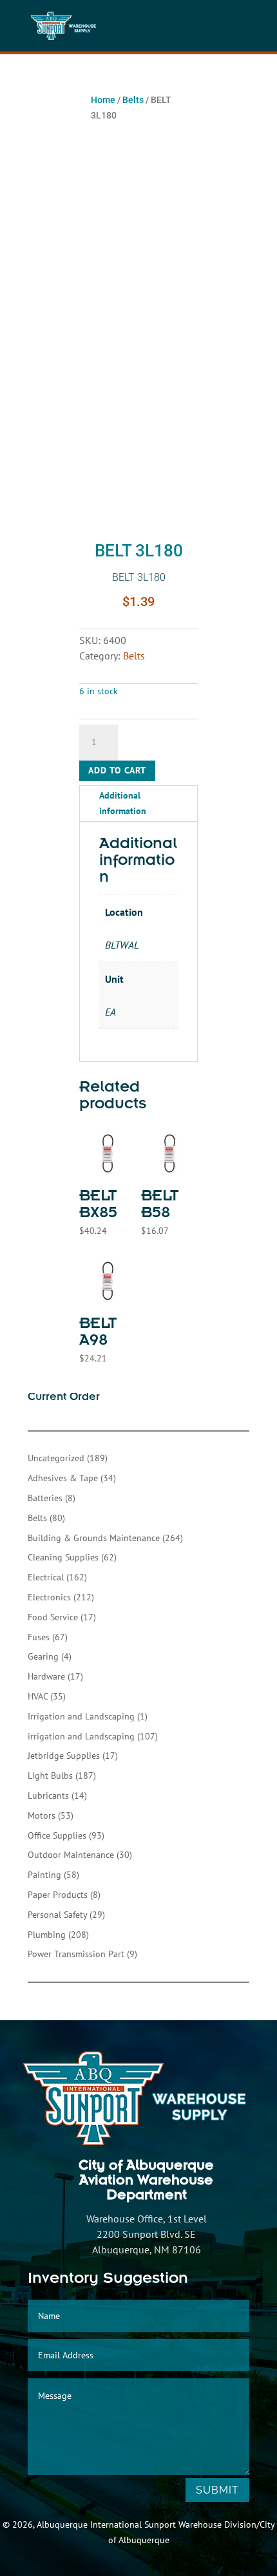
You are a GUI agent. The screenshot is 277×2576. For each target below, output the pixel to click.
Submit (217, 2490)
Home (103, 100)
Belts (133, 100)
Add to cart (117, 770)
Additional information (123, 803)
